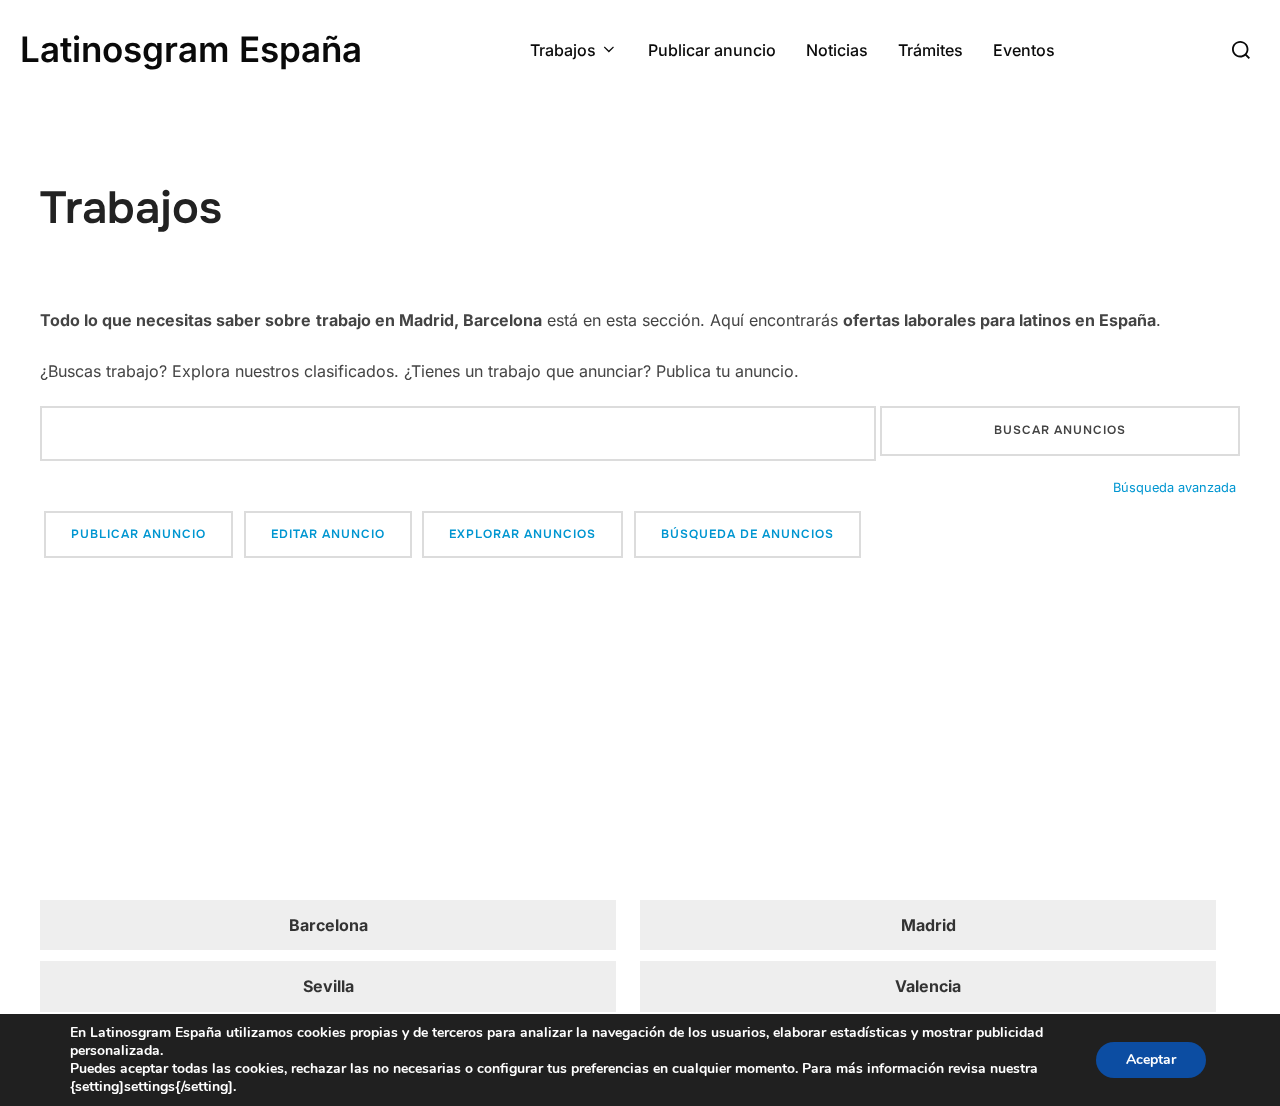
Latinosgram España (191, 49)
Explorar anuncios (522, 534)
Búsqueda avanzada (1174, 487)
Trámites (930, 50)
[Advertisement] (640, 732)
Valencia (928, 986)
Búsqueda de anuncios (747, 534)
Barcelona (328, 925)
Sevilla (328, 986)
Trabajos (563, 50)
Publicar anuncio (712, 50)
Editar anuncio (328, 534)
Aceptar (1151, 1059)
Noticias (837, 50)
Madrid (928, 925)
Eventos (1024, 50)
